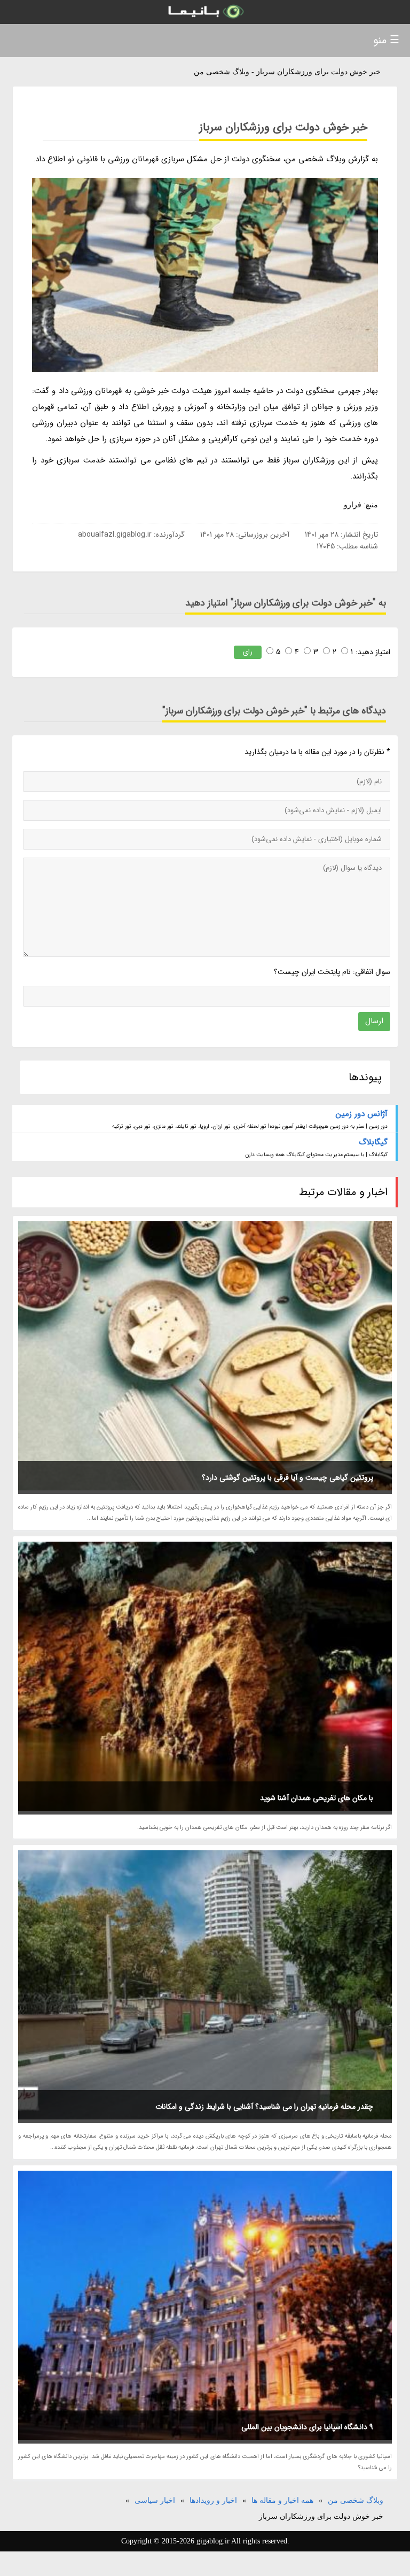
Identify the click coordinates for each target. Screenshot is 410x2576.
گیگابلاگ (373, 1142)
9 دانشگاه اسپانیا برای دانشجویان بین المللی (307, 2427)
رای (248, 652)
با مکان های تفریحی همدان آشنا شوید (317, 1798)
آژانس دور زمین (362, 1114)
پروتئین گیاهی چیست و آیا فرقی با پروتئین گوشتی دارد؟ (287, 1478)
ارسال (374, 1021)
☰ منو (386, 40)
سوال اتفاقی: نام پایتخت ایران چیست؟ (332, 972)
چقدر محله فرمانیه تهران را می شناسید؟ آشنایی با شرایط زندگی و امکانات (264, 2107)
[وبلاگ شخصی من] (205, 12)
